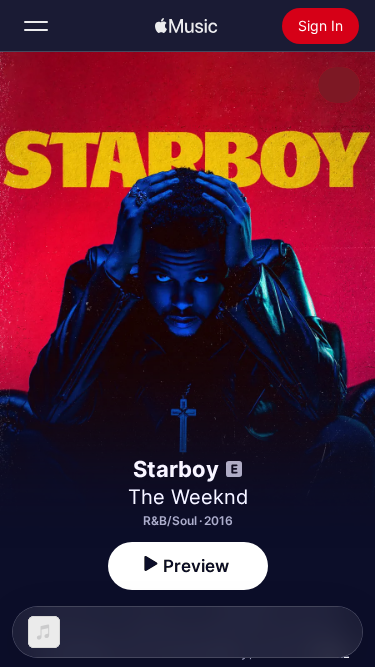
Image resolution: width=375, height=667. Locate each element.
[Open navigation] (36, 26)
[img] (186, 26)
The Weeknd (188, 497)
